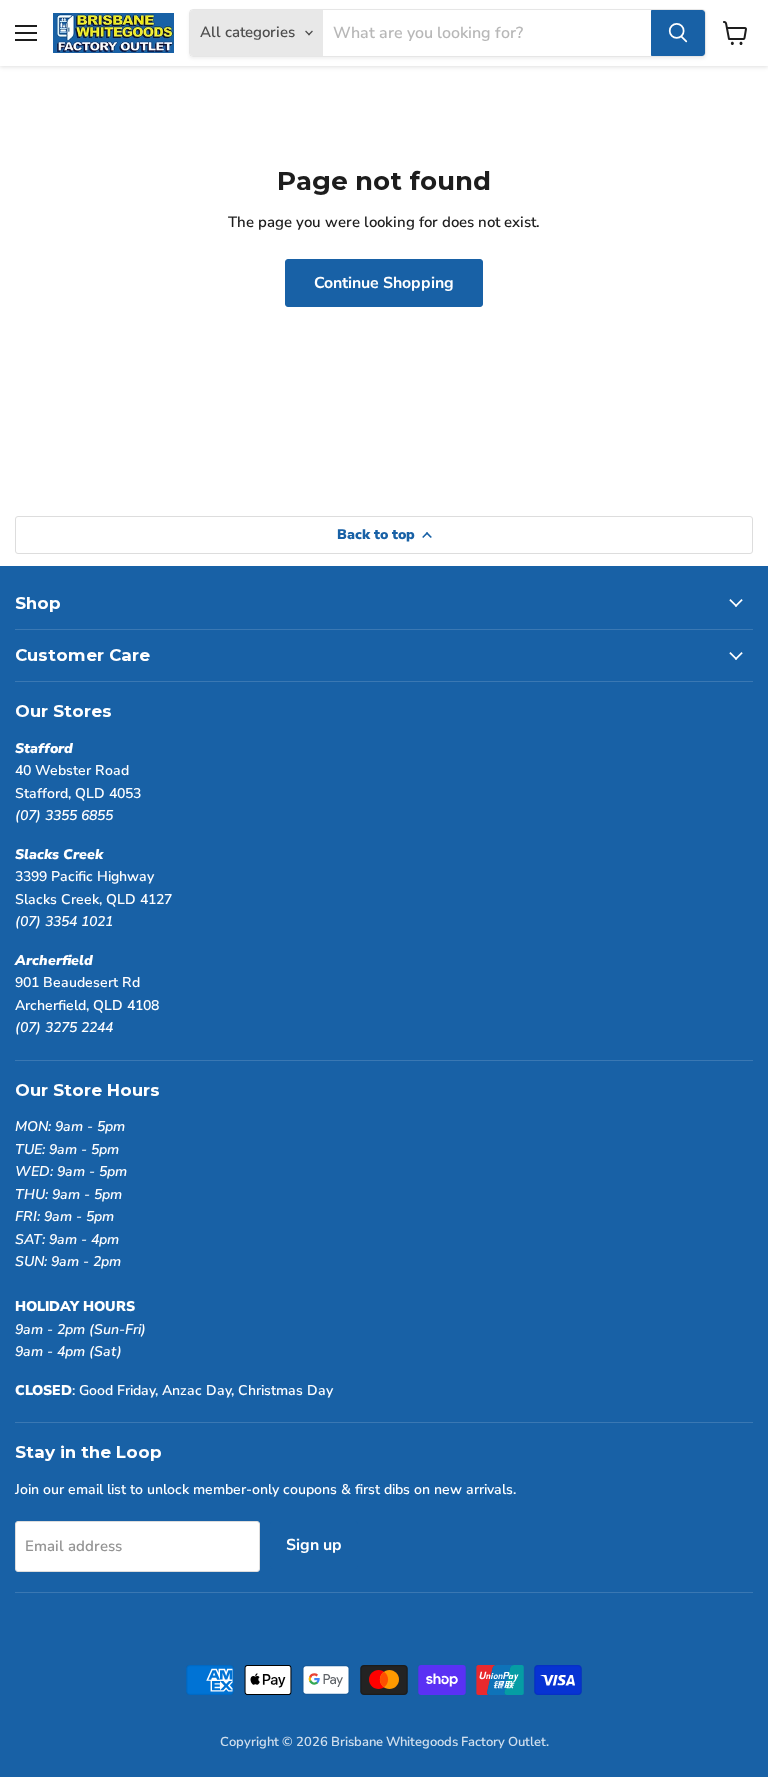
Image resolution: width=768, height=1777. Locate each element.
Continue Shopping (384, 283)
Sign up (314, 1545)
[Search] (678, 33)
